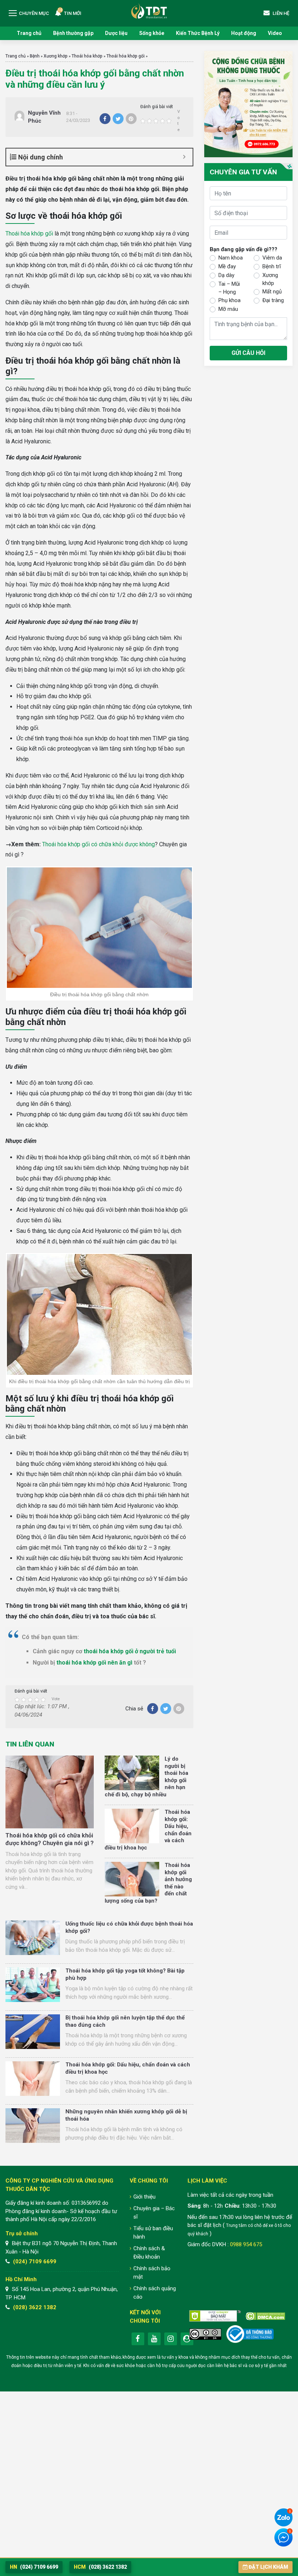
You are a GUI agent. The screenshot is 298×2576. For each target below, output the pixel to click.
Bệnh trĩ (272, 266)
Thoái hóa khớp (87, 56)
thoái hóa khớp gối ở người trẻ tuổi (130, 1651)
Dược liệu (116, 33)
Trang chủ (29, 33)
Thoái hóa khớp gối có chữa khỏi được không (98, 844)
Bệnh (35, 56)
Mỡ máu (228, 309)
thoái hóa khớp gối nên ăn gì (94, 1663)
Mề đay (227, 266)
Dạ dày (226, 275)
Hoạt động (244, 33)
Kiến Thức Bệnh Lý (198, 33)
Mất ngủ (272, 292)
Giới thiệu (144, 2197)
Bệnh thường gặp (73, 33)
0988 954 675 (246, 2244)
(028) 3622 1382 (35, 2307)
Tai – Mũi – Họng (229, 288)
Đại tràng (273, 300)
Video (275, 33)
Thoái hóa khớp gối (126, 56)
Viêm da (272, 258)
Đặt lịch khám (268, 2567)
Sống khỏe (152, 33)
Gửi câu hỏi (248, 353)
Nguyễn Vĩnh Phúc (44, 117)
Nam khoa (231, 258)
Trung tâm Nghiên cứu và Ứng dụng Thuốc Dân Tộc (149, 11)
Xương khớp (56, 56)
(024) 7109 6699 (35, 2262)
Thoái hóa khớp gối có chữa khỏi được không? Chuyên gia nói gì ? (50, 1839)
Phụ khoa (229, 300)
